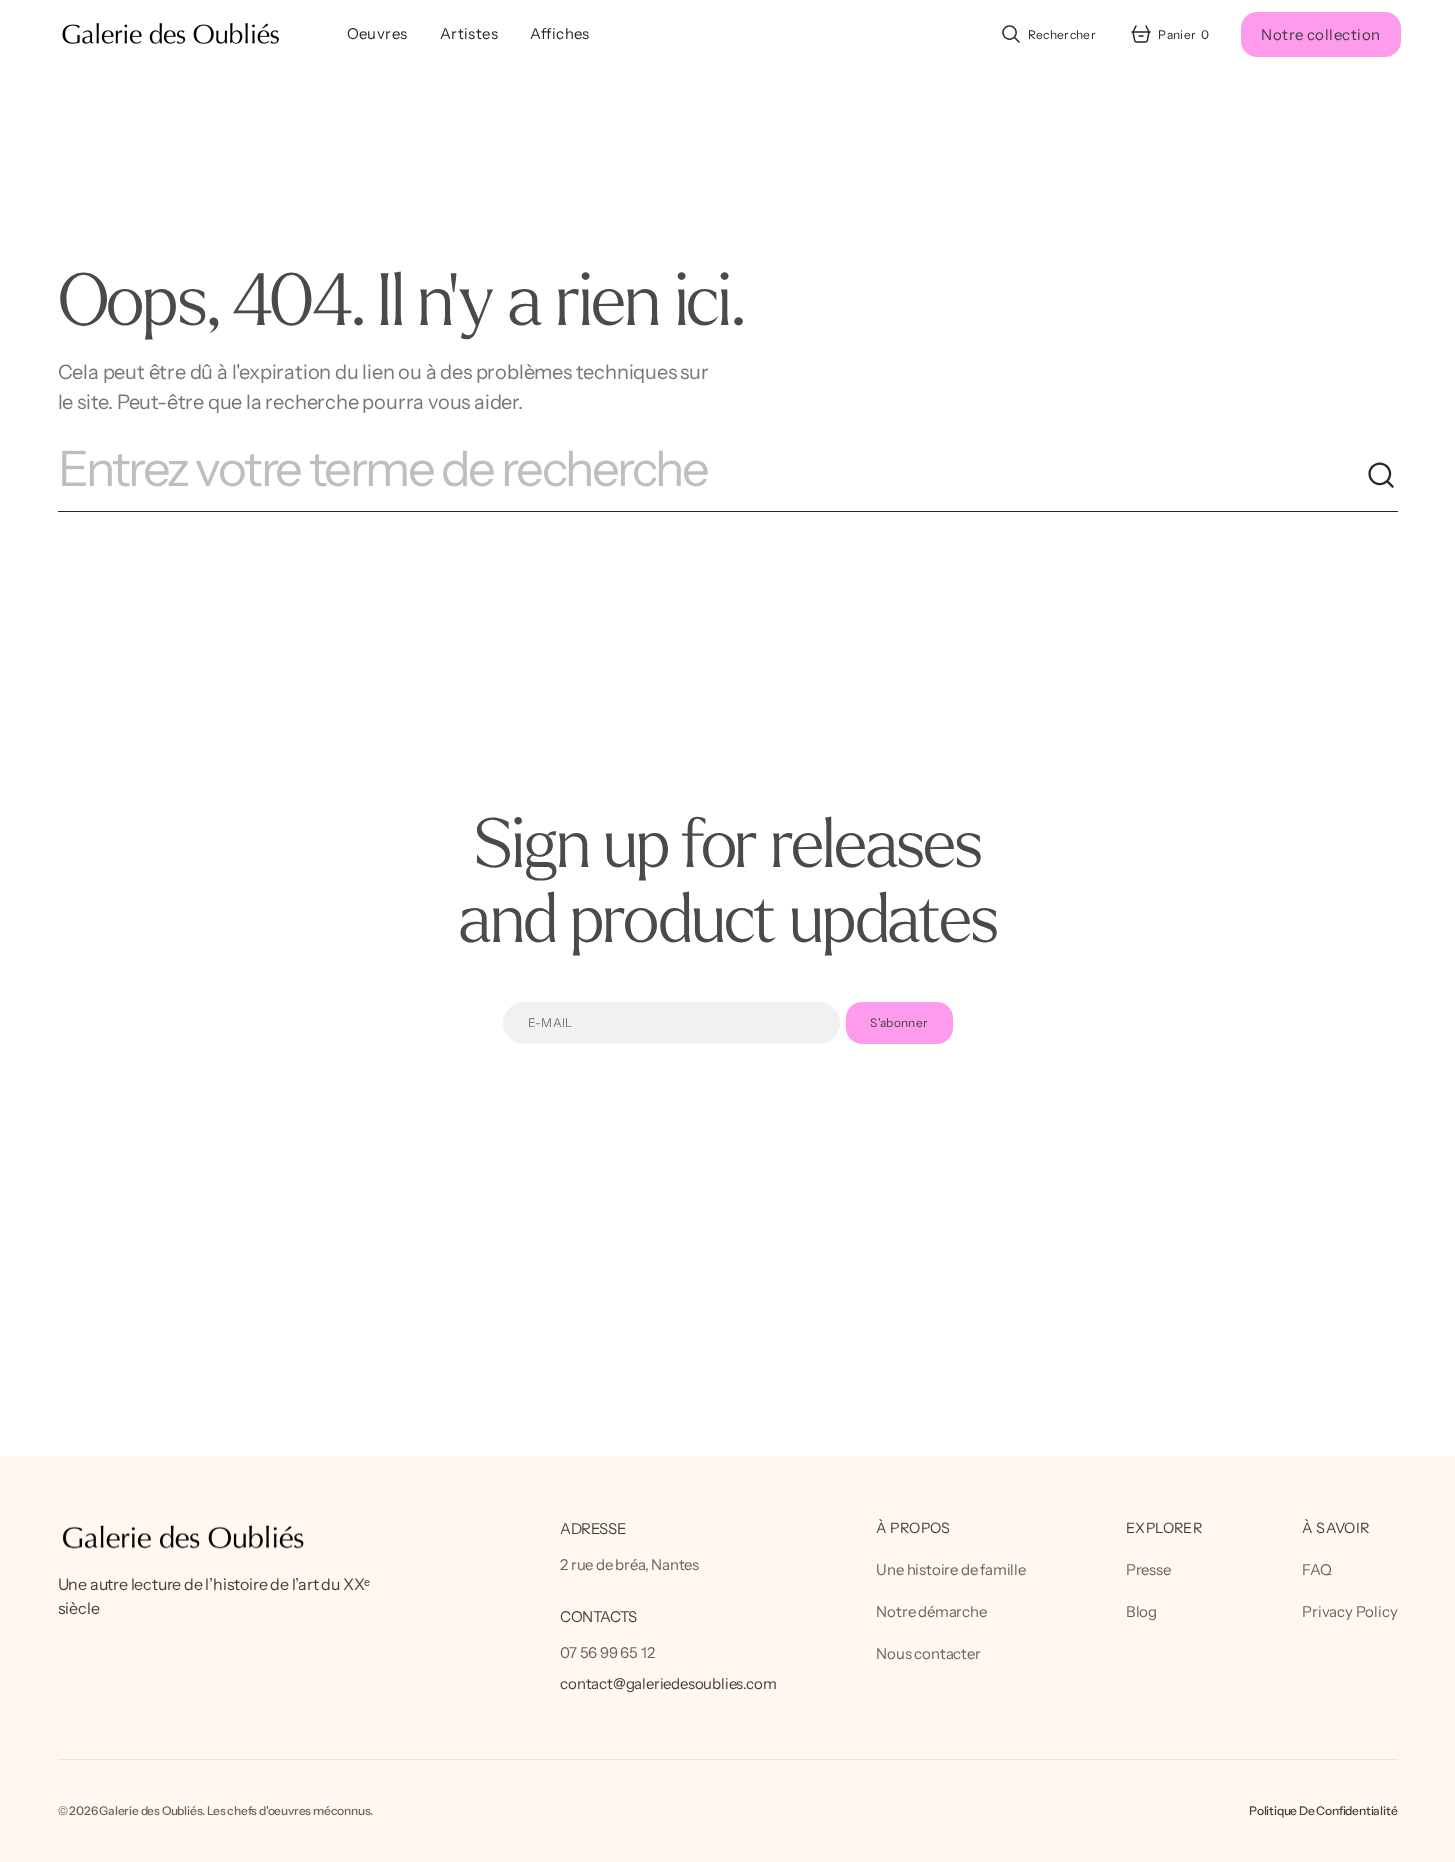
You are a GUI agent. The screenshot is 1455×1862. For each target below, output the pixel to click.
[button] (1047, 34)
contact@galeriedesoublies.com (668, 1683)
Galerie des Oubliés (150, 1810)
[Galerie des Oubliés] (170, 34)
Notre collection (1320, 34)
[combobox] (712, 476)
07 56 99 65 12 (607, 1652)
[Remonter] (1431, 1838)
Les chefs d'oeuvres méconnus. (290, 1810)
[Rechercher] (1382, 476)
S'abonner (899, 1022)
